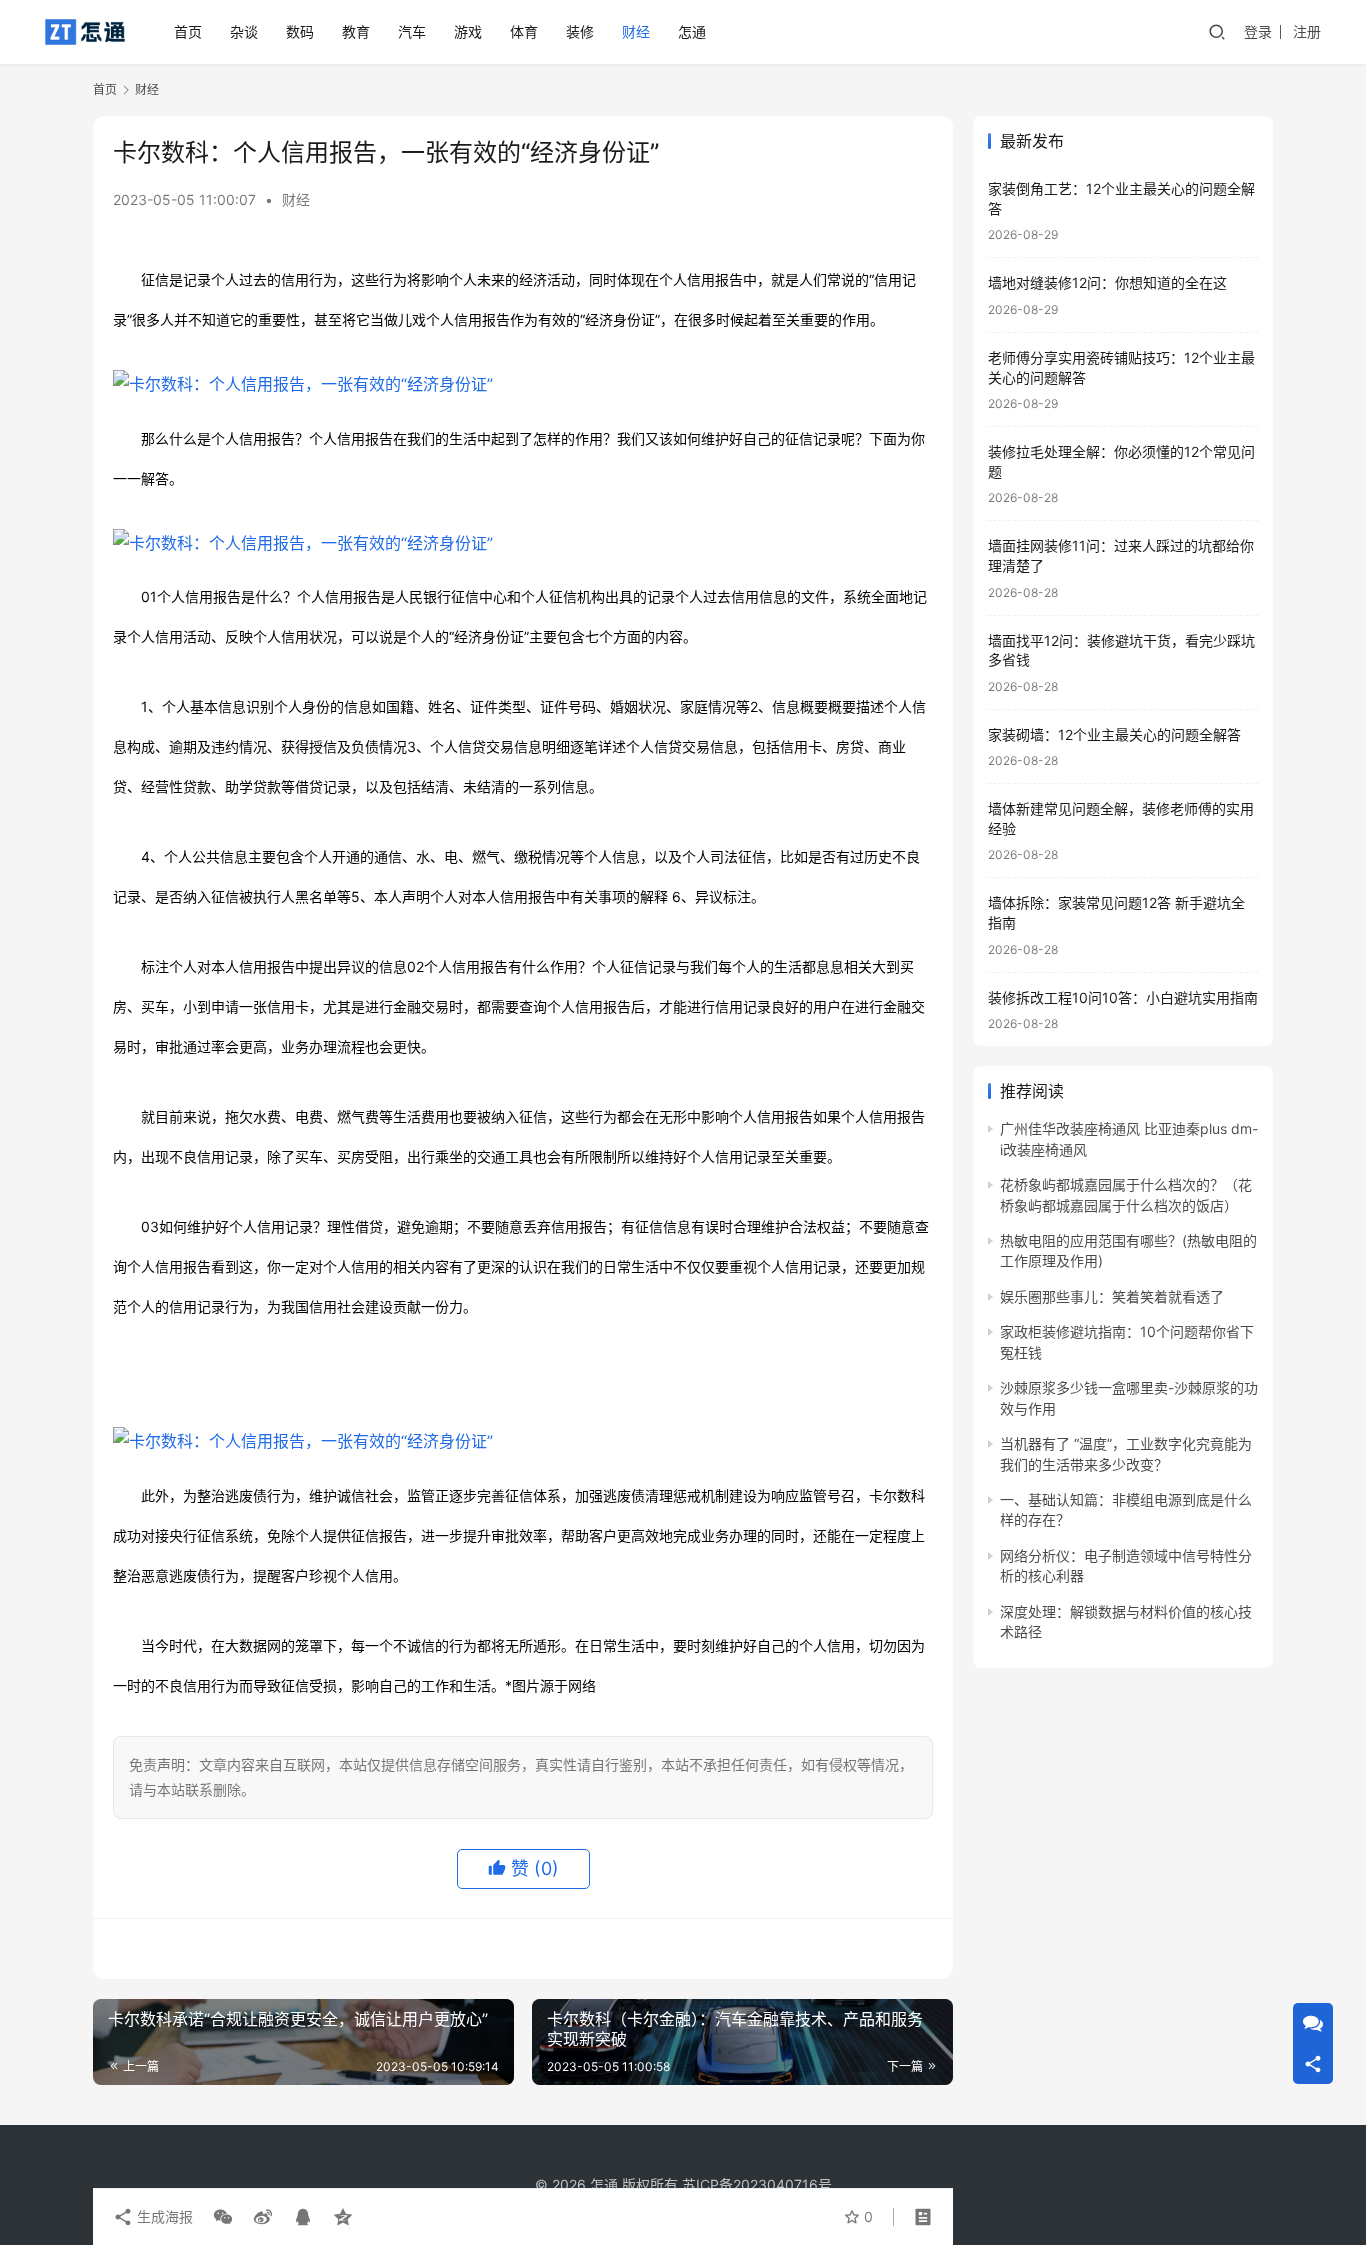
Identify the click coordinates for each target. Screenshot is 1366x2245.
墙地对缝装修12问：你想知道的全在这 (1107, 282)
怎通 (692, 31)
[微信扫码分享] (223, 2217)
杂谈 (244, 31)
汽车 (412, 31)
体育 (524, 31)
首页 (188, 31)
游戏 (468, 31)
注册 (1307, 31)
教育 (356, 31)
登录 (1258, 31)
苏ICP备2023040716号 (757, 2184)
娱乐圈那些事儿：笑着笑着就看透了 (1112, 1296)
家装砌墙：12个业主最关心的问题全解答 (1114, 734)
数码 (300, 31)
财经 (636, 31)
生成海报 (163, 2216)
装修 (580, 31)
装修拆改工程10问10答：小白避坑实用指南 (1123, 997)
